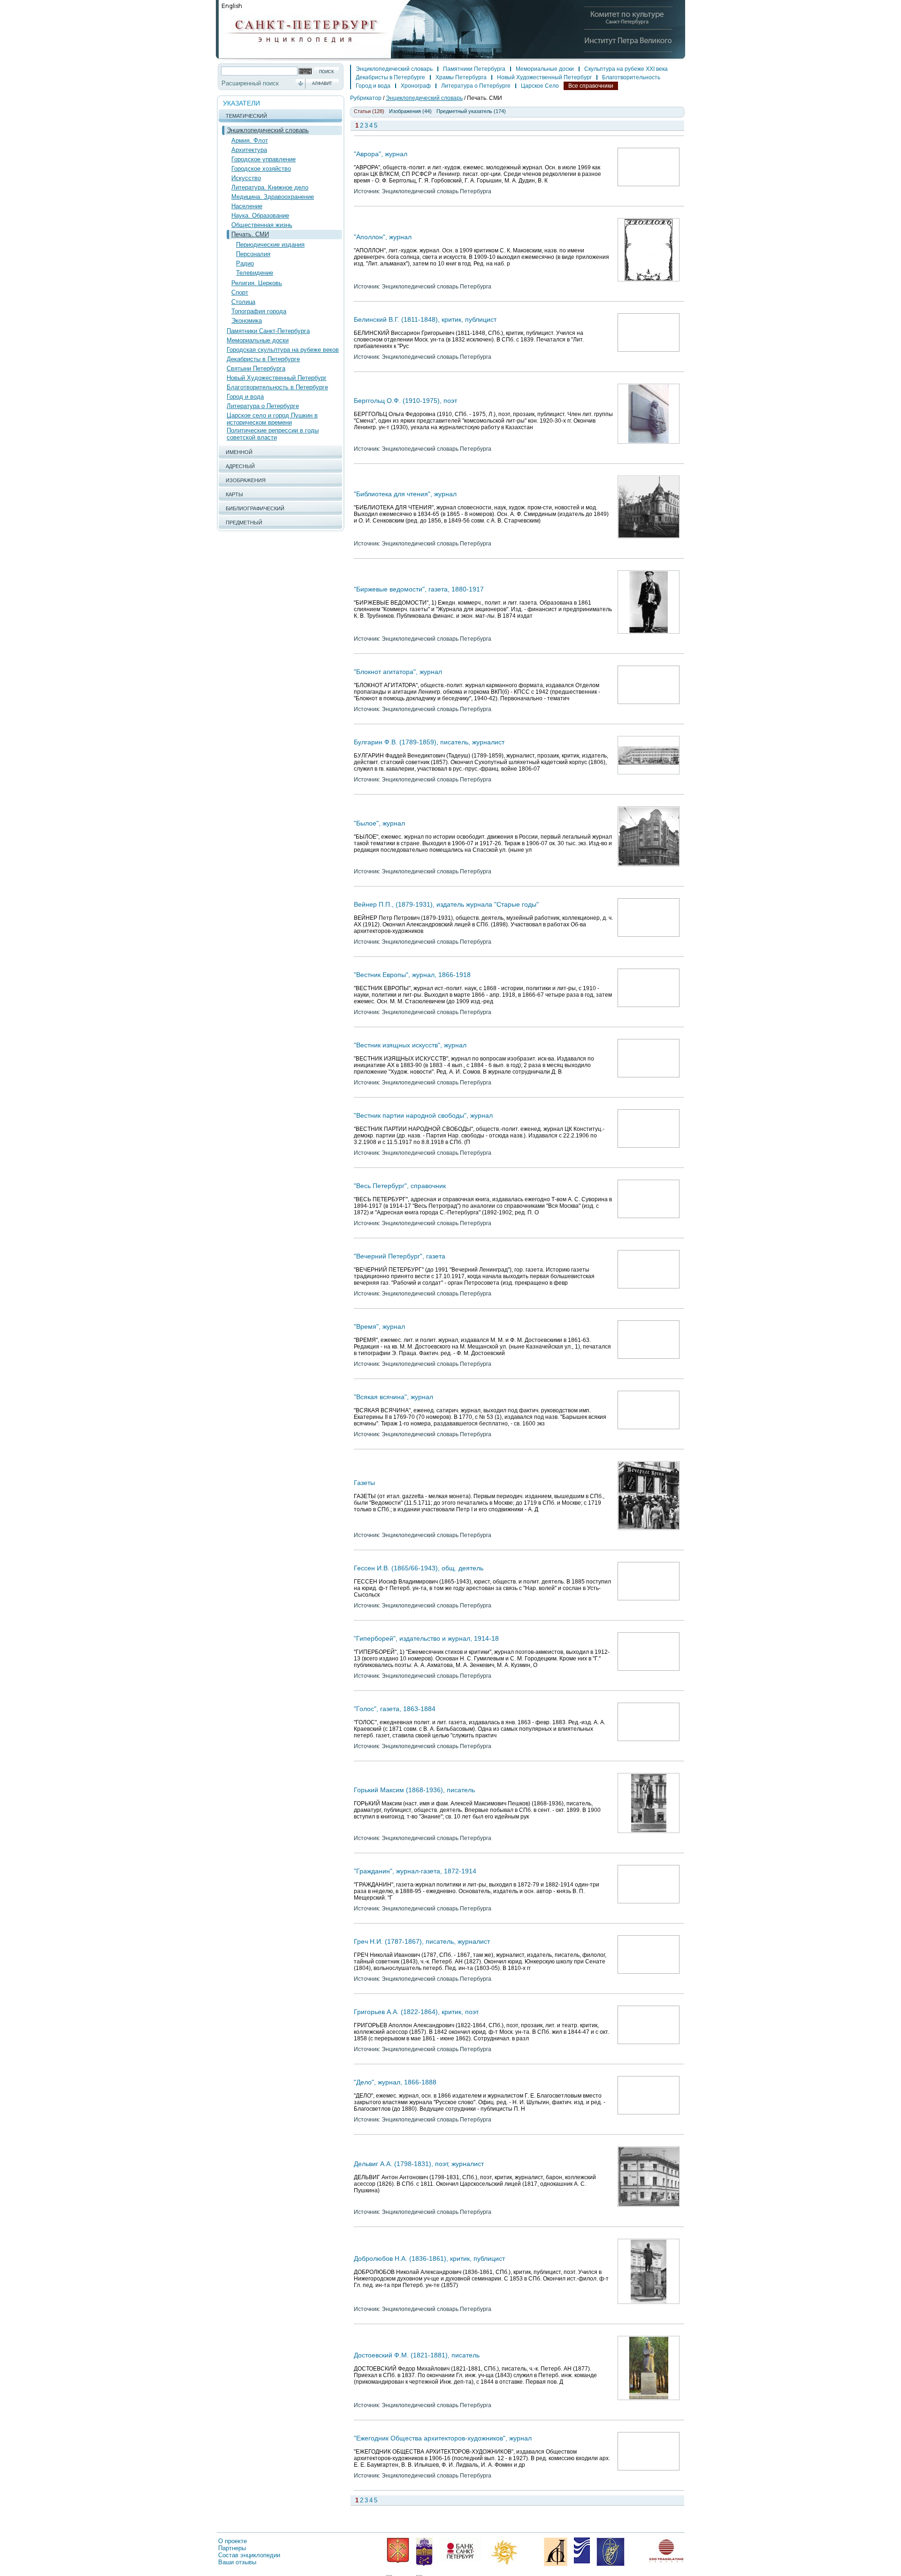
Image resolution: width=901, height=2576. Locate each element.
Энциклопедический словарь (268, 130)
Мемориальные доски (258, 340)
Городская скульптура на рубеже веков (283, 350)
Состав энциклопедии (249, 2555)
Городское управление (263, 159)
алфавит (322, 83)
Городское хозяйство (261, 169)
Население (247, 206)
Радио (245, 263)
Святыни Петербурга (256, 368)
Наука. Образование (260, 216)
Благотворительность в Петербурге (277, 387)
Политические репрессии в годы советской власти (273, 434)
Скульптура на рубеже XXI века (626, 69)
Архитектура (249, 150)
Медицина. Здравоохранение (273, 197)
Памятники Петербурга (474, 69)
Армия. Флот (250, 140)
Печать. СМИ (250, 234)
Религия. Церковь (257, 283)
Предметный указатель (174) (471, 111)
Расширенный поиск (250, 83)
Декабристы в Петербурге (263, 359)
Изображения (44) (410, 111)
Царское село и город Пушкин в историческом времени (272, 419)
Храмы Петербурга (461, 77)
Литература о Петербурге (263, 406)
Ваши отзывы (237, 2562)
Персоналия (253, 254)
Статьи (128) (369, 111)
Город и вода (245, 397)
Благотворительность (631, 77)
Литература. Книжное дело (270, 187)
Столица (243, 302)
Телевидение (255, 273)
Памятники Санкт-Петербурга (268, 331)
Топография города (259, 311)
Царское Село (540, 86)
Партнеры (232, 2548)
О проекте (233, 2541)
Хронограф (416, 86)
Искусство (246, 178)
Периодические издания (270, 245)
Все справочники (591, 86)
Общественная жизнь (262, 225)
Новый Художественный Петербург (277, 378)
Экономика (247, 321)
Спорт (240, 292)
